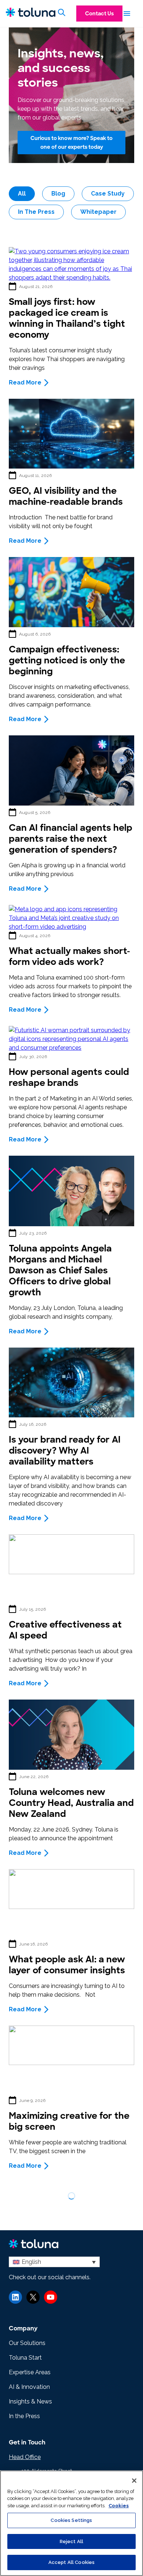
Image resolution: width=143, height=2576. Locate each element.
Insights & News (30, 2401)
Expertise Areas (30, 2372)
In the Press (24, 2416)
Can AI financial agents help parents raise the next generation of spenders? (71, 839)
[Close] (134, 2481)
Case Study (108, 194)
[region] (71, 2523)
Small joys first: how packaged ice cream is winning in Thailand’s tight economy (67, 318)
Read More (25, 382)
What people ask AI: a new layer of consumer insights (69, 1965)
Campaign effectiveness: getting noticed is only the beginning (67, 660)
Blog (58, 194)
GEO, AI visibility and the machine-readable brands (66, 496)
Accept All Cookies (71, 2562)
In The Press (36, 212)
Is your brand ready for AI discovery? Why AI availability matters (65, 1450)
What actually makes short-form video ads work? (69, 956)
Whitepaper (98, 212)
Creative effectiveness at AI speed (65, 1630)
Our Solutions (27, 2343)
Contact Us (99, 14)
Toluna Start (25, 2358)
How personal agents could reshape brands (69, 1077)
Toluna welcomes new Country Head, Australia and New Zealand (71, 1803)
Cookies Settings (71, 2520)
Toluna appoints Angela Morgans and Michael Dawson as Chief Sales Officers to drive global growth (60, 1270)
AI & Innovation (29, 2387)
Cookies (119, 2506)
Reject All (71, 2541)
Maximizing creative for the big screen (69, 2121)
